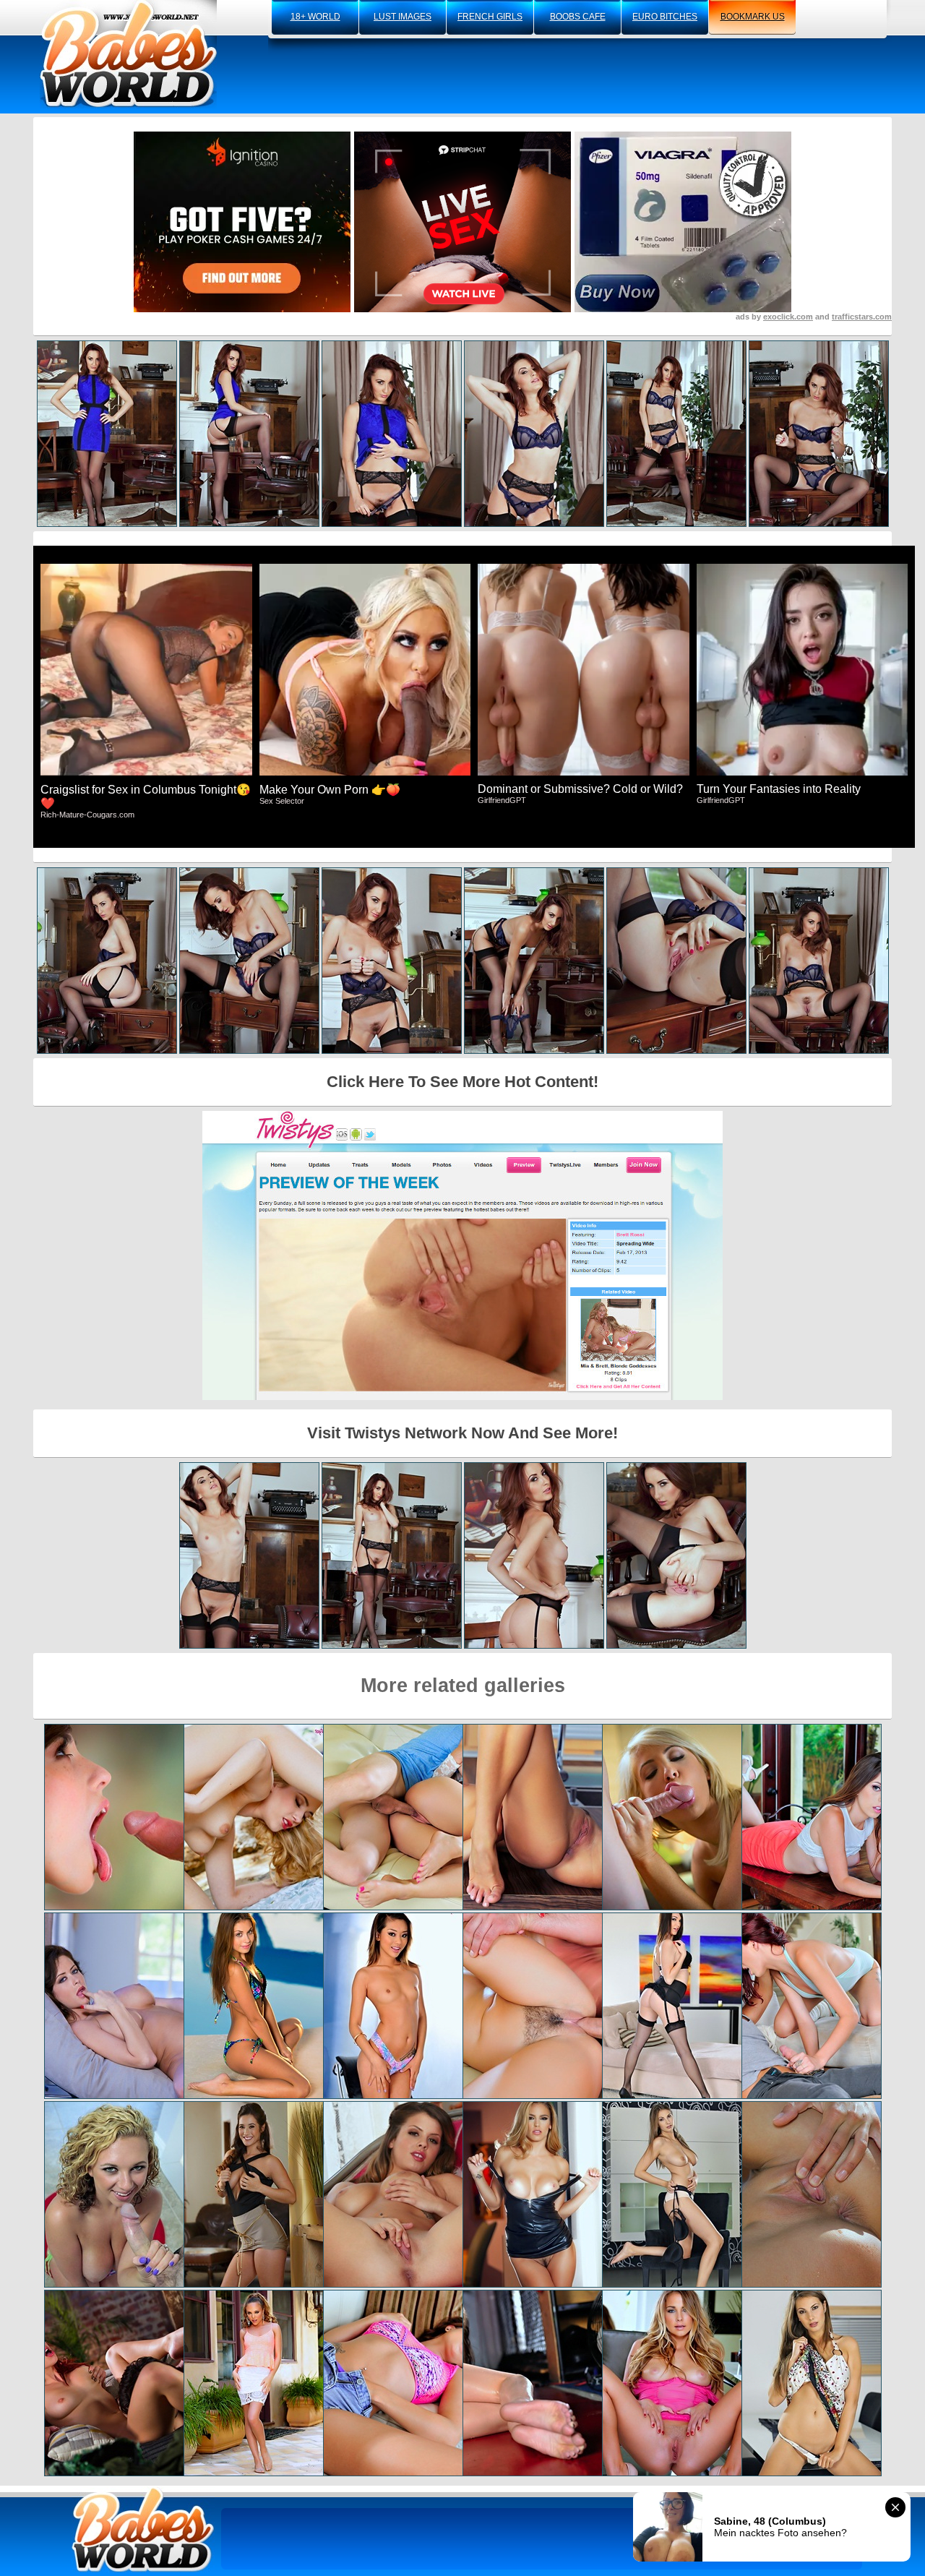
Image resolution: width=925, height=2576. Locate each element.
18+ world (315, 17)
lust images (403, 17)
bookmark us (753, 17)
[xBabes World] (128, 54)
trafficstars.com (862, 317)
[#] (143, 2529)
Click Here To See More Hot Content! (462, 1082)
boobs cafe (578, 17)
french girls (490, 17)
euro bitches (665, 17)
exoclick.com (788, 317)
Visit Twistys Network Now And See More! (462, 1433)
